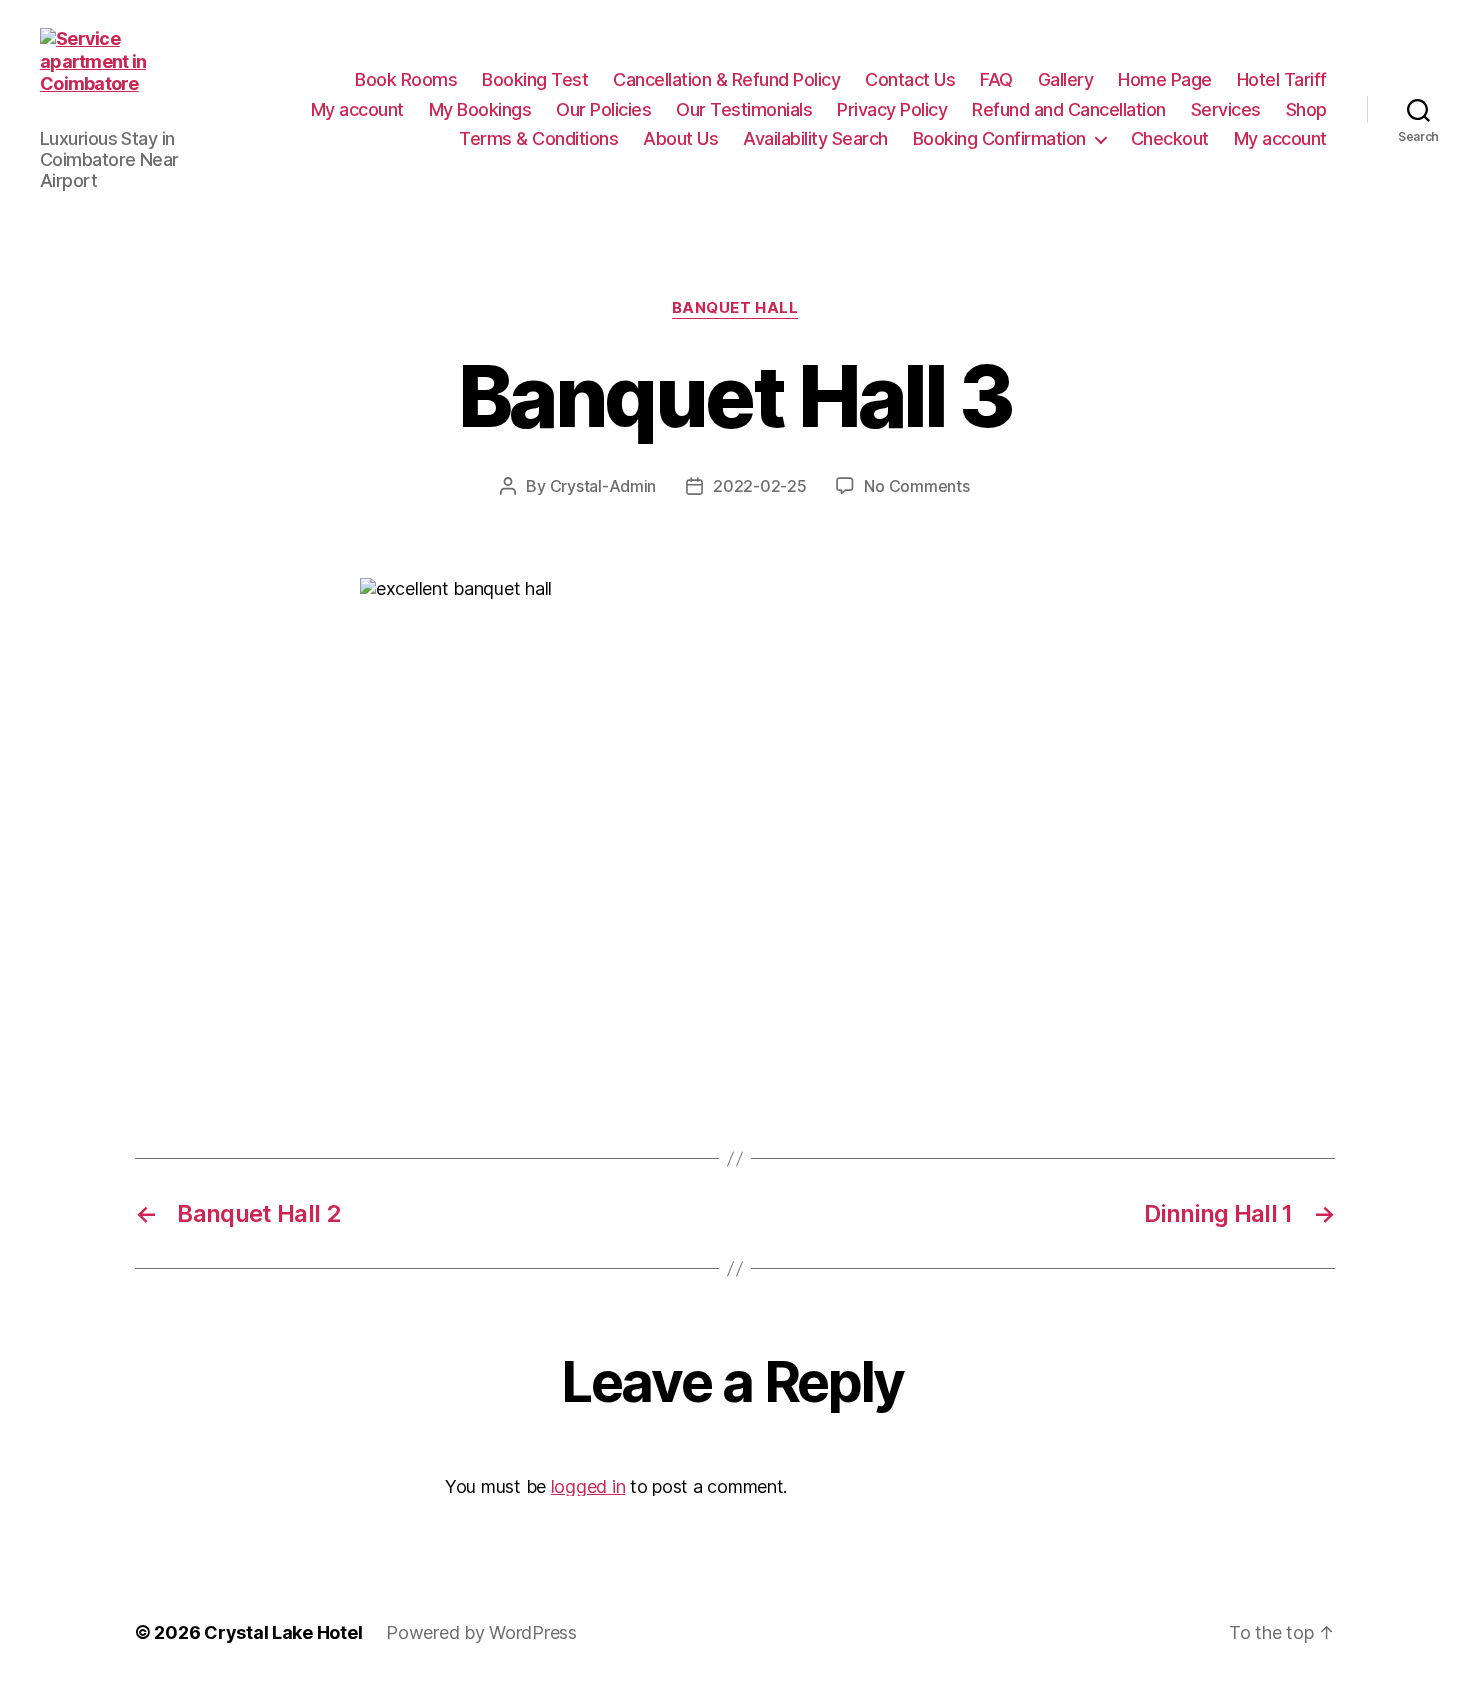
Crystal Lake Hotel (283, 1632)
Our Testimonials (744, 109)
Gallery (1066, 79)
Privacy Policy (892, 109)
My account (357, 109)
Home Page (1165, 79)
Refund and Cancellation (1069, 109)
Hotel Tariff (1282, 79)
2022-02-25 (759, 486)
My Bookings (480, 109)
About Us (680, 138)
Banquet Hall (735, 308)
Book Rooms (406, 79)
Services (1226, 109)
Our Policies (603, 109)
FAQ (996, 79)
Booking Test (535, 79)
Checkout (1170, 138)
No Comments (916, 486)
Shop (1306, 109)
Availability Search (815, 138)
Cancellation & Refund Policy (726, 79)
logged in (588, 1486)
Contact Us (910, 79)
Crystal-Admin (603, 486)
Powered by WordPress (481, 1632)
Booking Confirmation (999, 138)
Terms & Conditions (538, 138)
